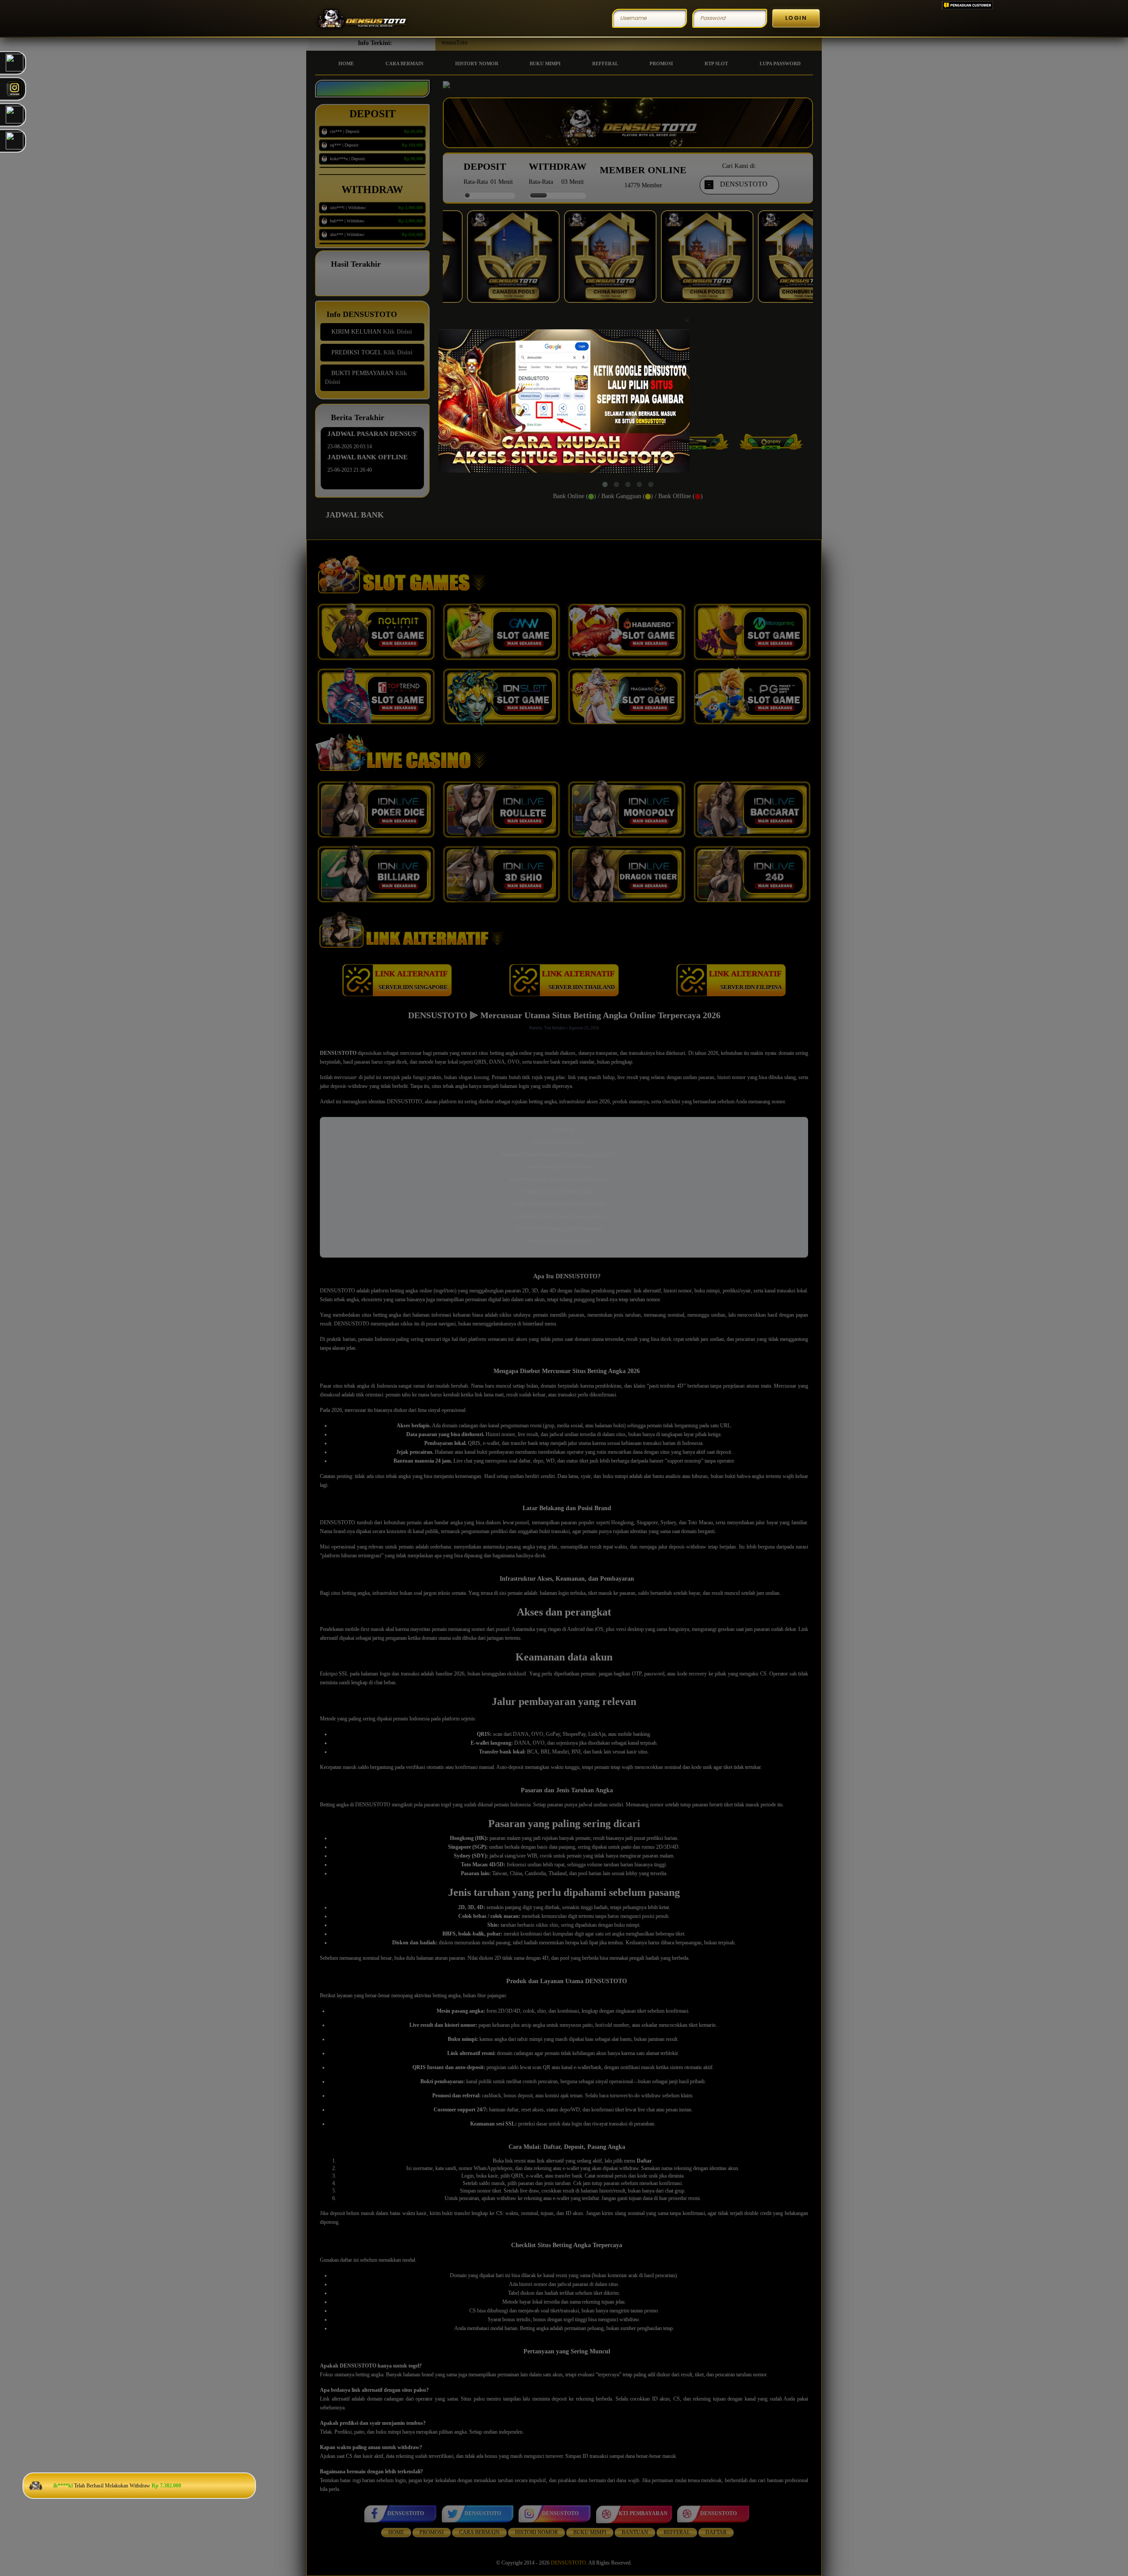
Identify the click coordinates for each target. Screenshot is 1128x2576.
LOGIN (796, 18)
